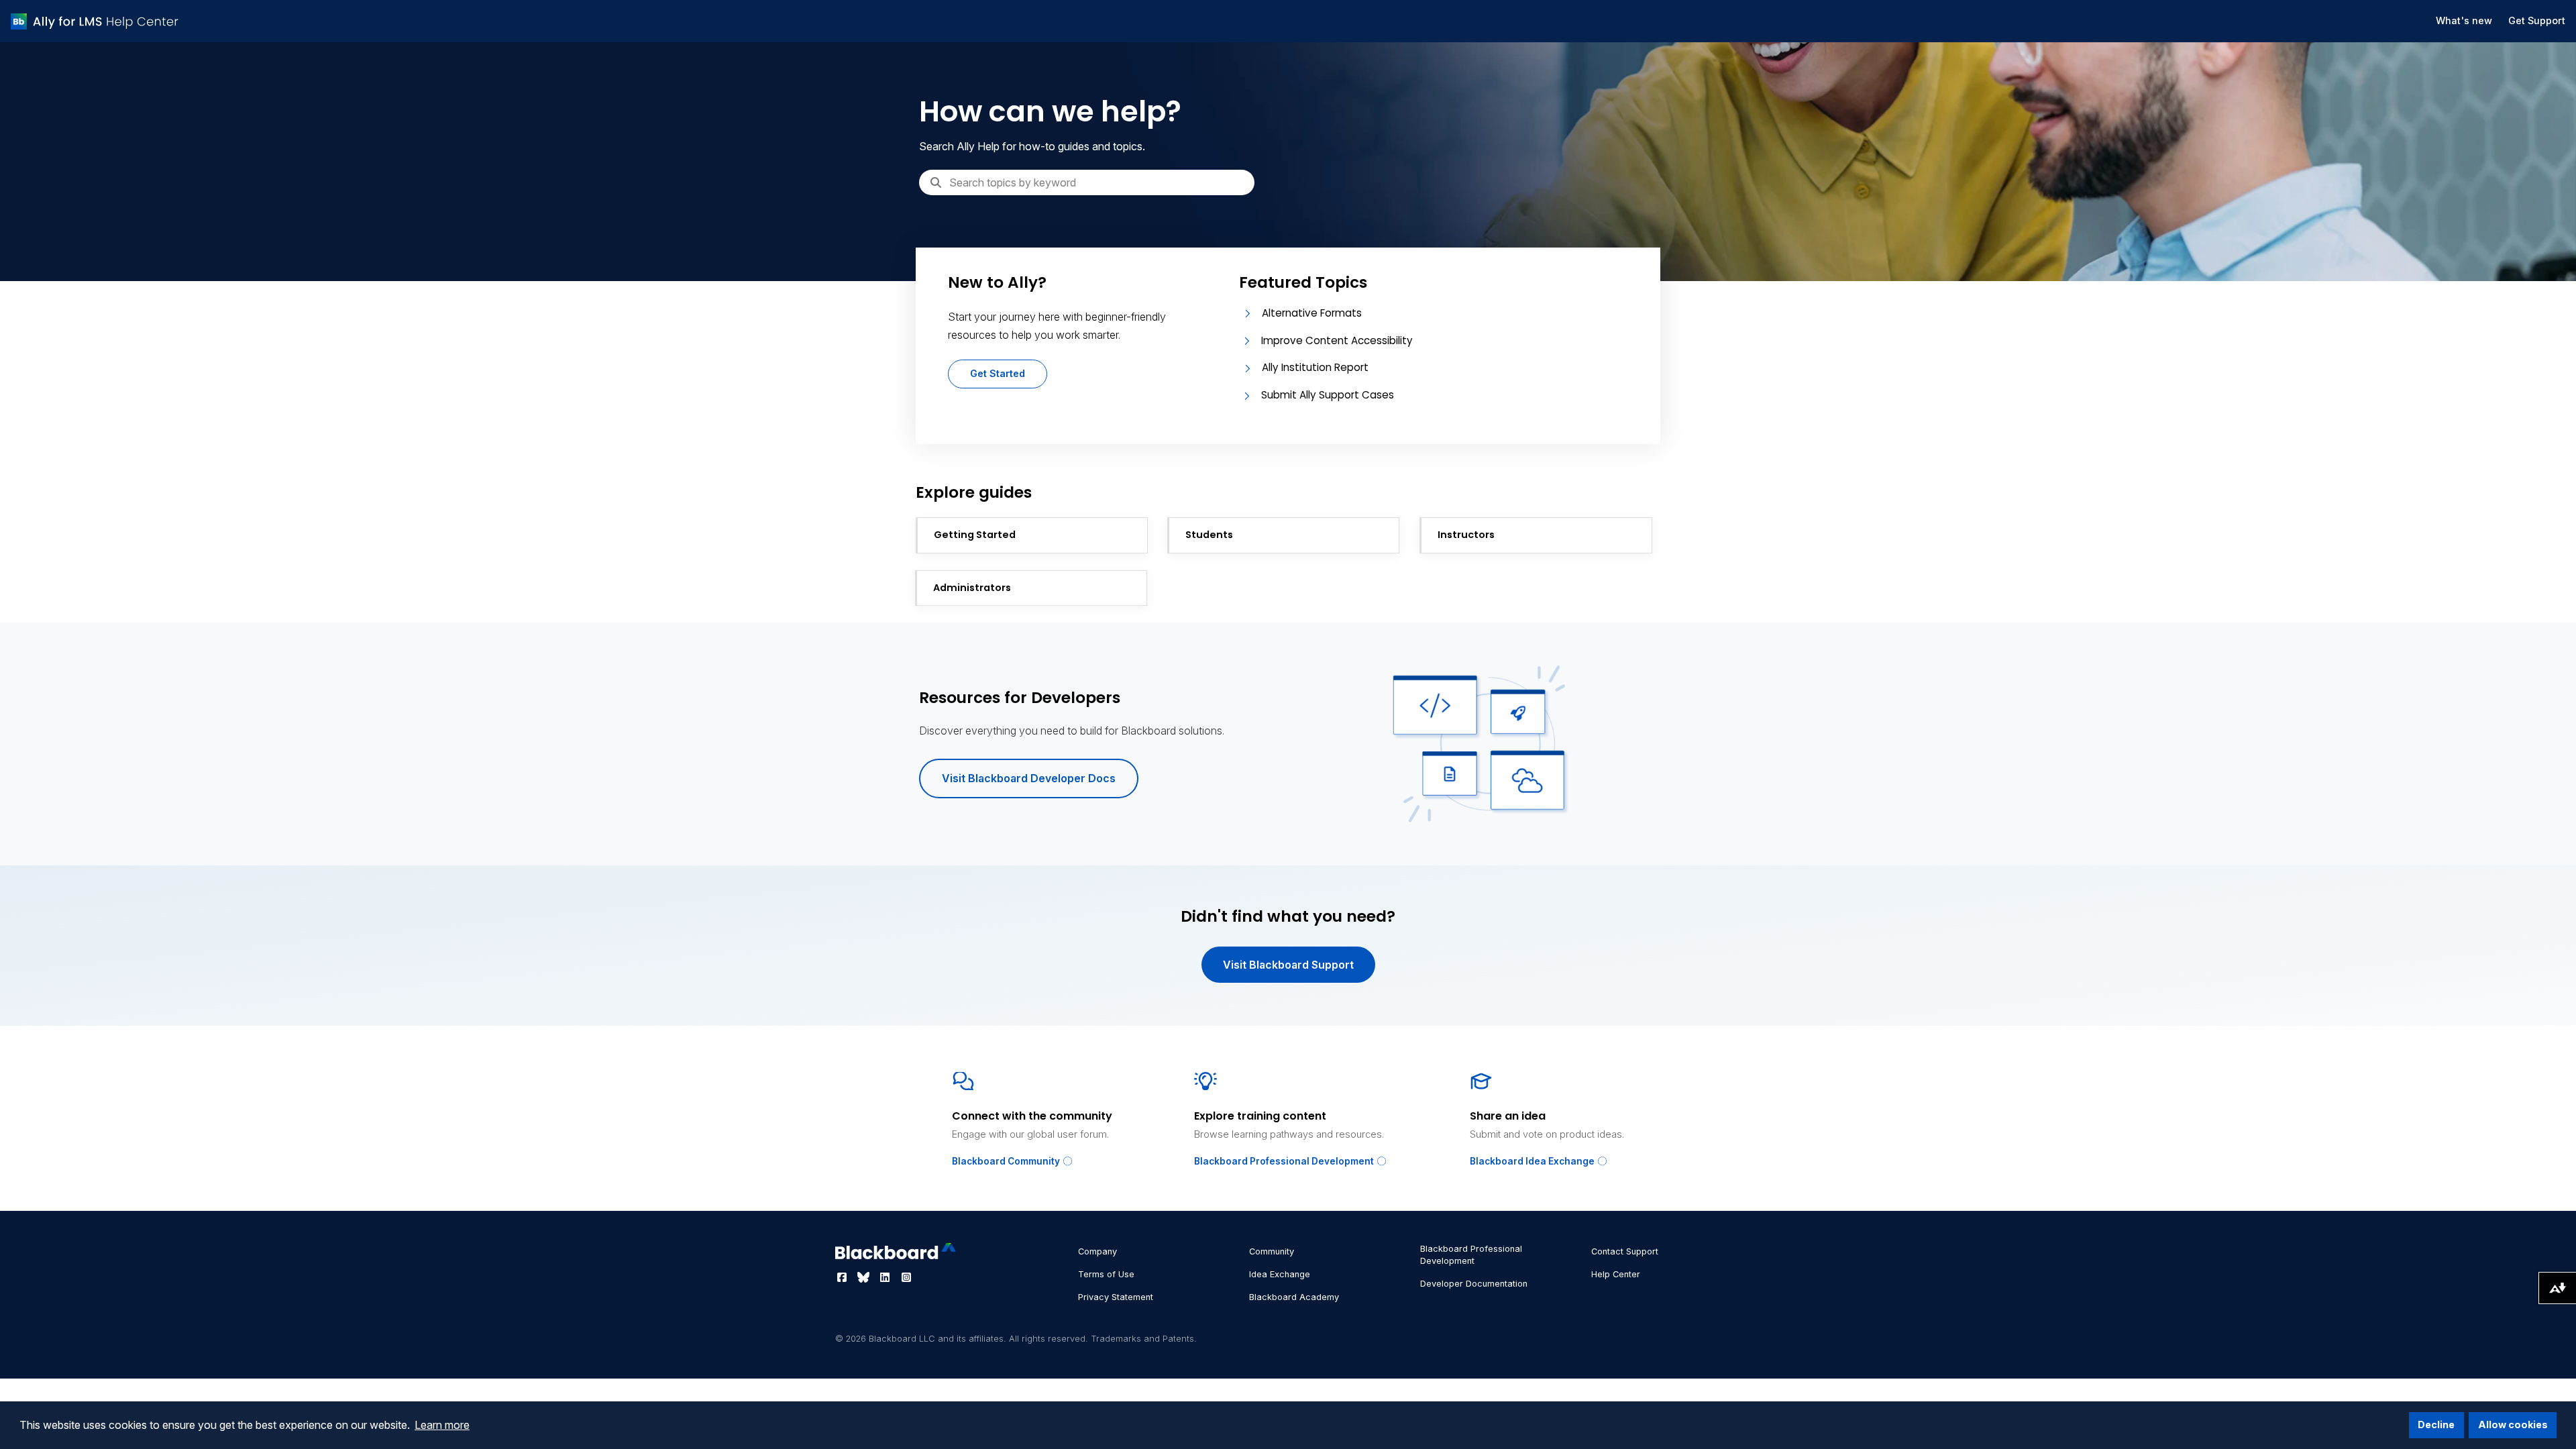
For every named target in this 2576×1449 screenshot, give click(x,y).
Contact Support (1625, 1251)
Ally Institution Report (1315, 367)
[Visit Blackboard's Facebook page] (843, 1277)
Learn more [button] (442, 1425)
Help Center (1616, 1274)
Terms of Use (1106, 1274)
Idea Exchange (1280, 1274)
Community (1272, 1251)
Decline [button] (2436, 1425)
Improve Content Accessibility (1337, 340)
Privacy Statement (1116, 1297)
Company (1097, 1251)
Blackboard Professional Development (1285, 1161)
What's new (2464, 20)
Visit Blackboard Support (1288, 965)
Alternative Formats (1312, 313)
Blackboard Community (1007, 1161)
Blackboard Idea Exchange (1533, 1161)
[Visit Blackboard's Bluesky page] (865, 1277)
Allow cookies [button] (2513, 1425)
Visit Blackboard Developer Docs (1029, 778)
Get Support (2537, 20)
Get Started (998, 373)
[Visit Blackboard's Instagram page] (906, 1277)
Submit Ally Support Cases (1328, 395)
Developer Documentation (1474, 1284)
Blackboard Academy (1294, 1297)
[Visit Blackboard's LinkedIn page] (886, 1277)
